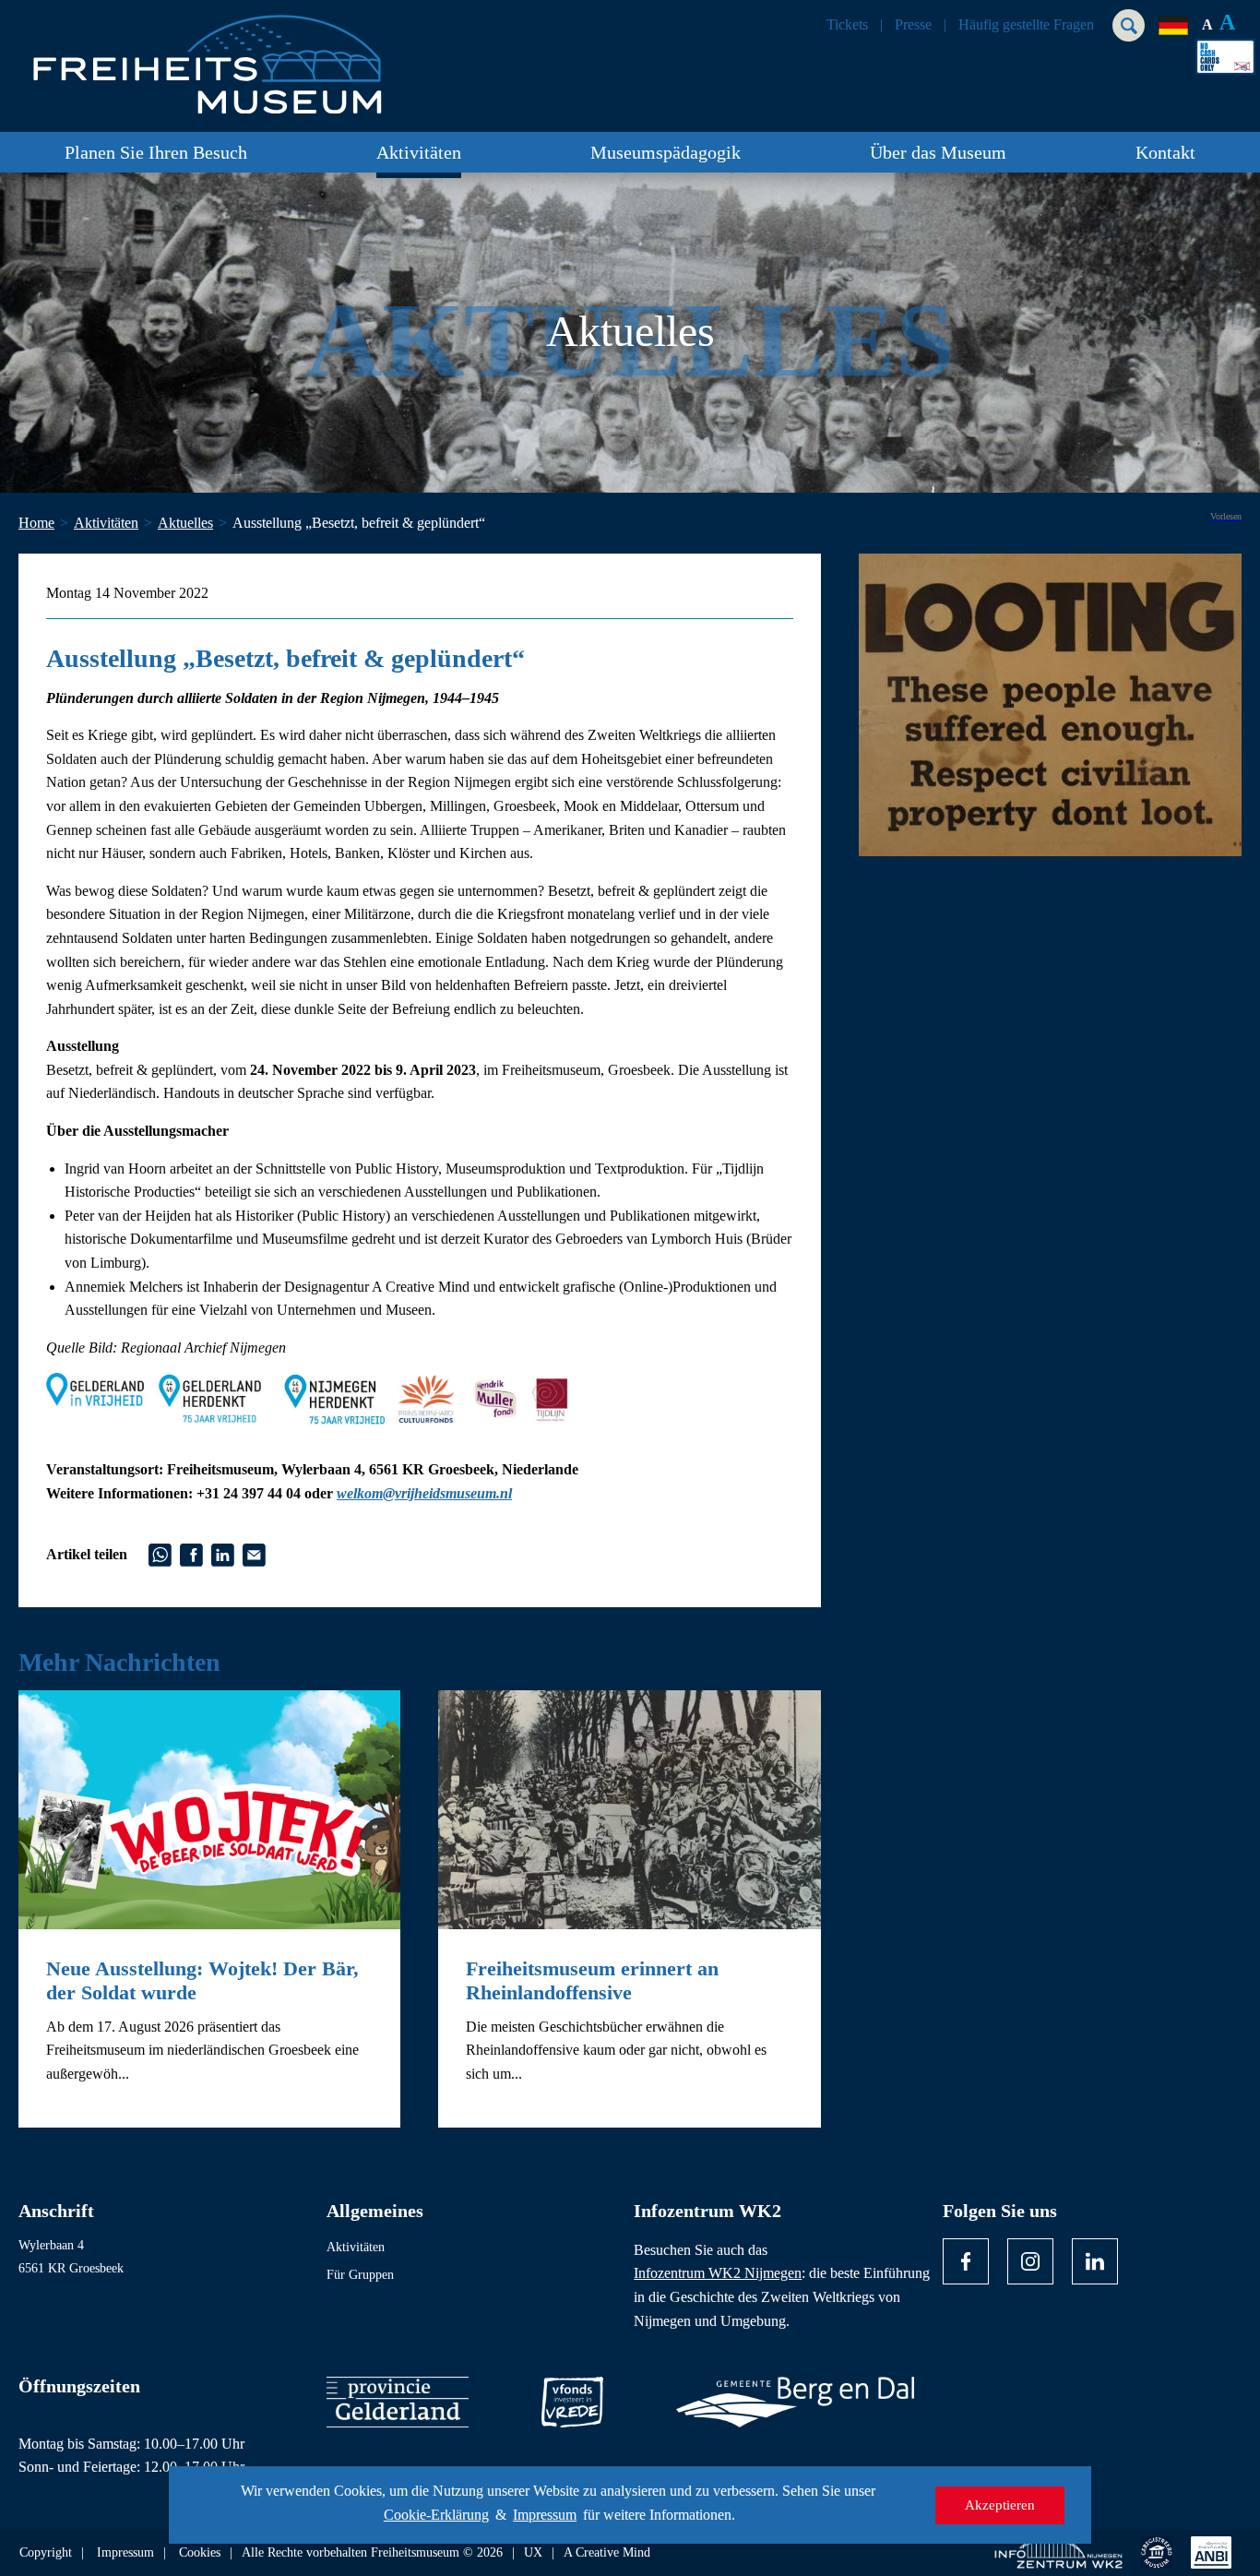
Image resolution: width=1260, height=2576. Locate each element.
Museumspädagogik (666, 152)
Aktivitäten (419, 152)
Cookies (200, 2553)
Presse (913, 25)
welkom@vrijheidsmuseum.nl (424, 1493)
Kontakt (1165, 152)
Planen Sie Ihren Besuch (156, 152)
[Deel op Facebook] (191, 1552)
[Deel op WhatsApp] (160, 1552)
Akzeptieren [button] (1000, 2505)
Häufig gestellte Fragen (1026, 25)
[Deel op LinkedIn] (223, 1552)
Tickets (847, 25)
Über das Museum (938, 152)
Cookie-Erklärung (436, 2515)
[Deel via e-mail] (254, 1552)
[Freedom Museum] (232, 57)
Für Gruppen (360, 2275)
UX (533, 2553)
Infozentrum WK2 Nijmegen (718, 2273)
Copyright (46, 2553)
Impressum (545, 2515)
